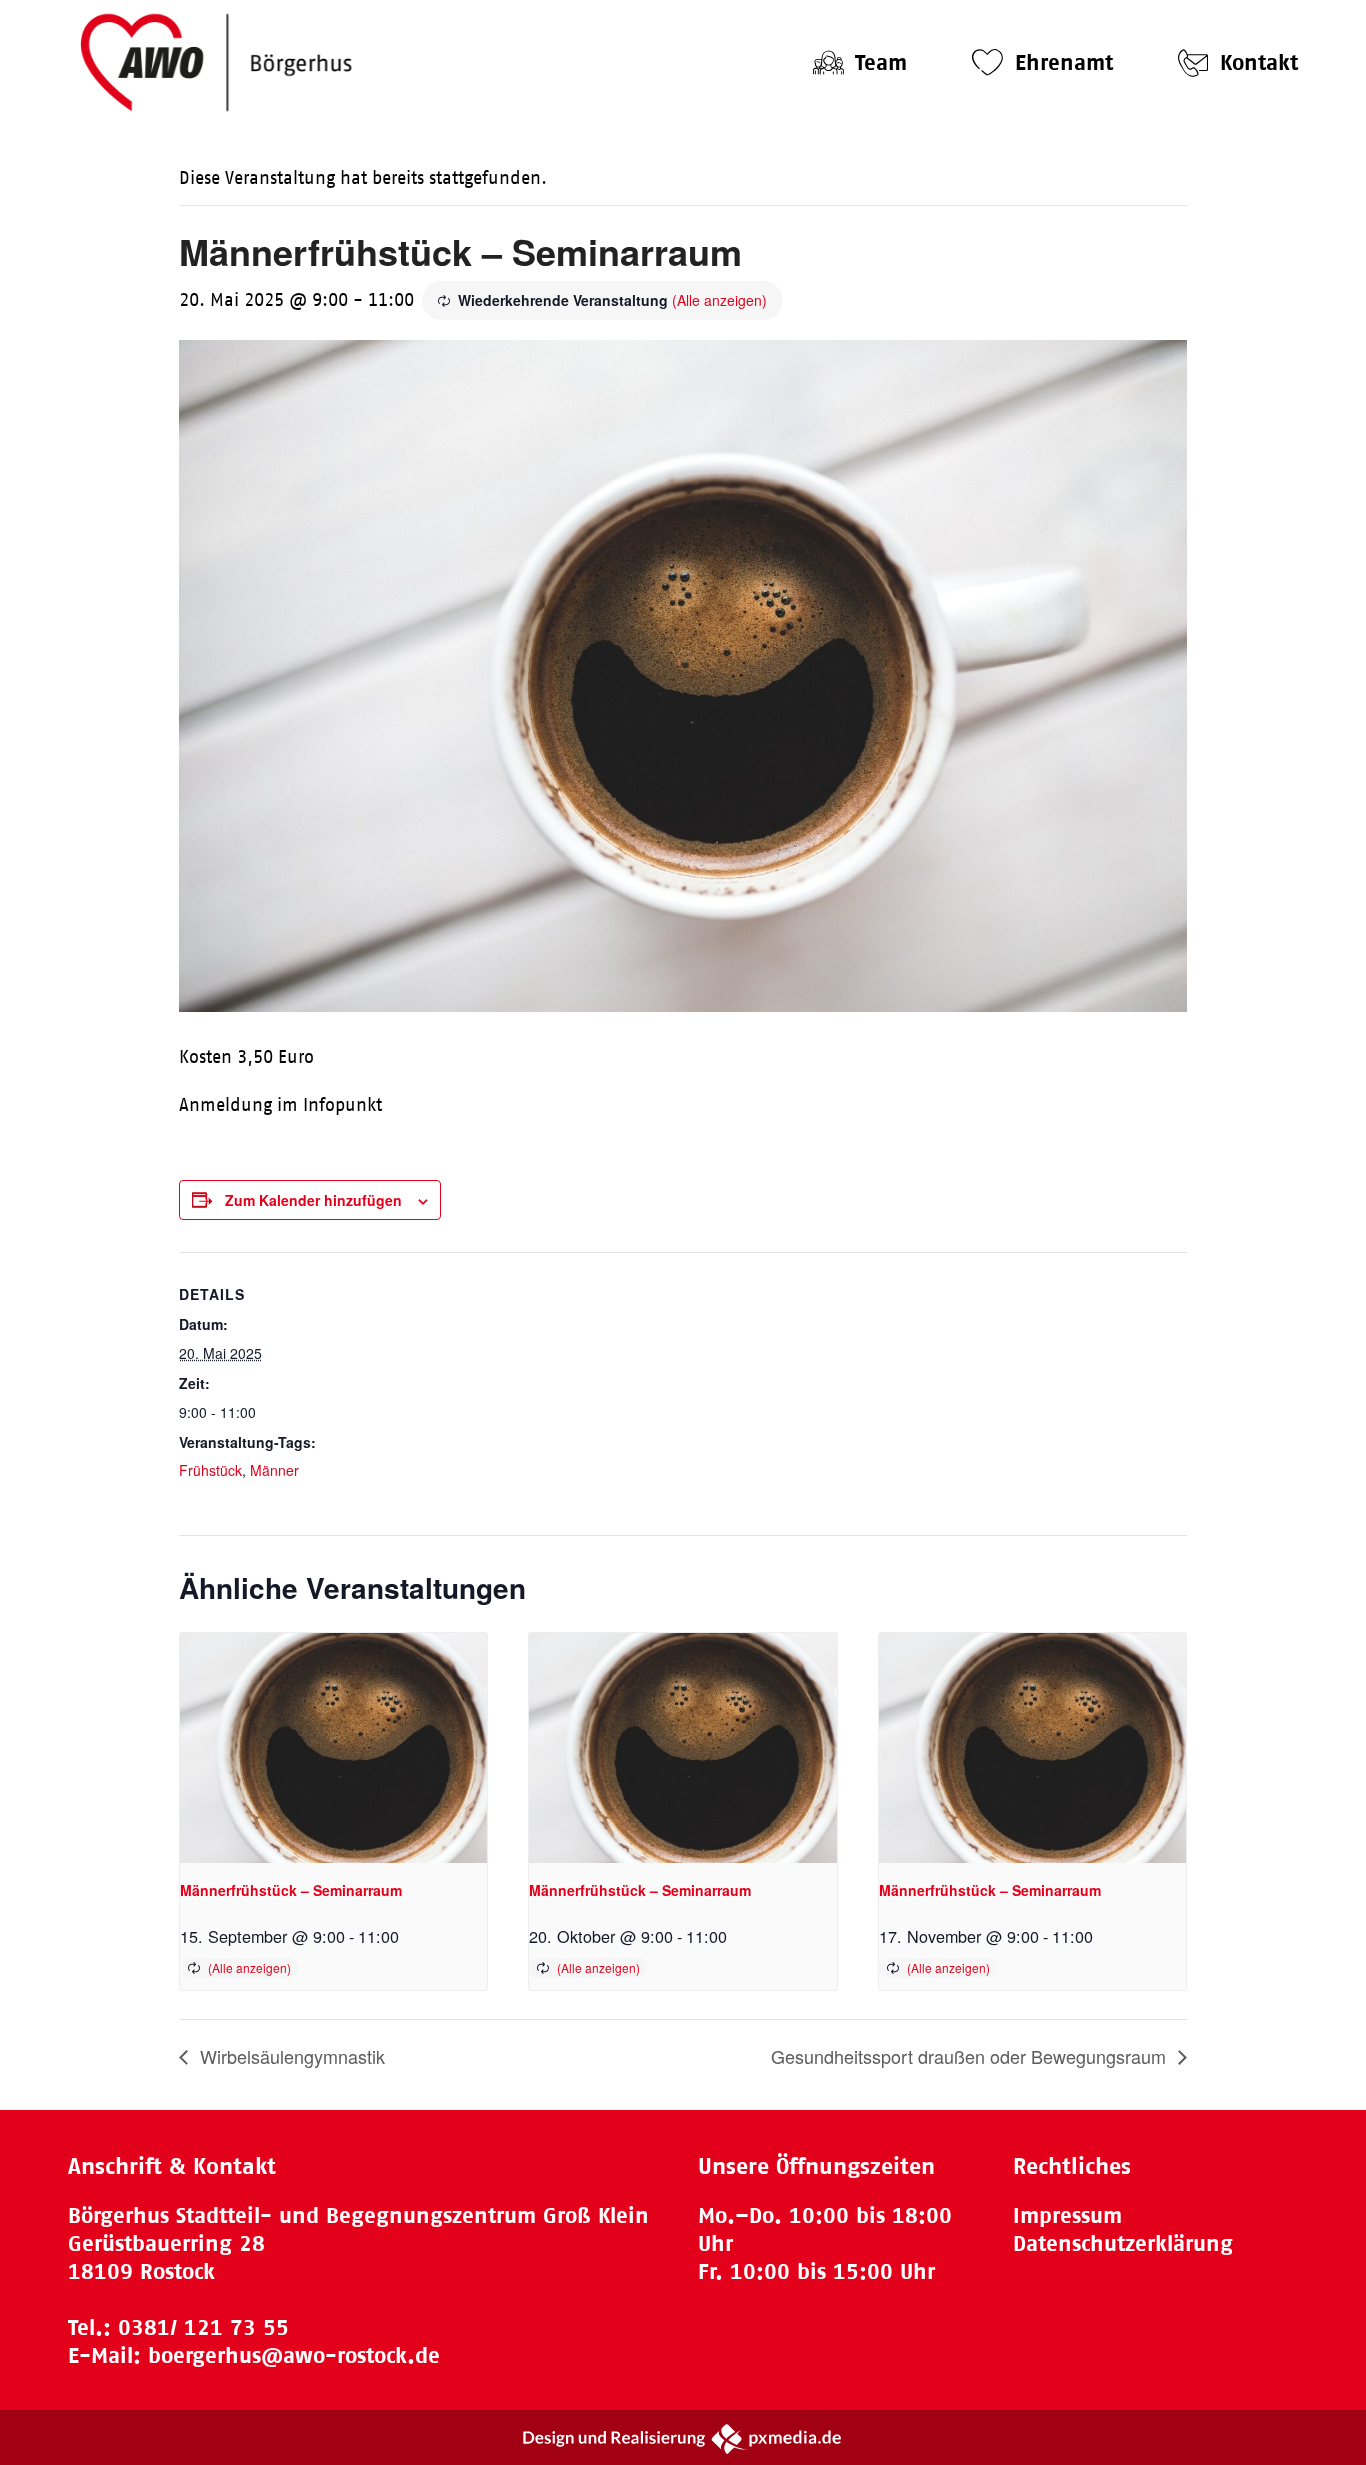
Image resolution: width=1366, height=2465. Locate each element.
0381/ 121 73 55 (203, 2327)
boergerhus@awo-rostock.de (294, 2355)
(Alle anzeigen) (719, 300)
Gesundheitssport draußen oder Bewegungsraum (971, 2056)
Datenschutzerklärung (1123, 2243)
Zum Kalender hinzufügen (313, 1200)
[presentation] (333, 1748)
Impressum (1067, 2215)
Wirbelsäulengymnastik (290, 2056)
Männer (274, 1470)
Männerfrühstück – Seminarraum (291, 1890)
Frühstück (210, 1470)
